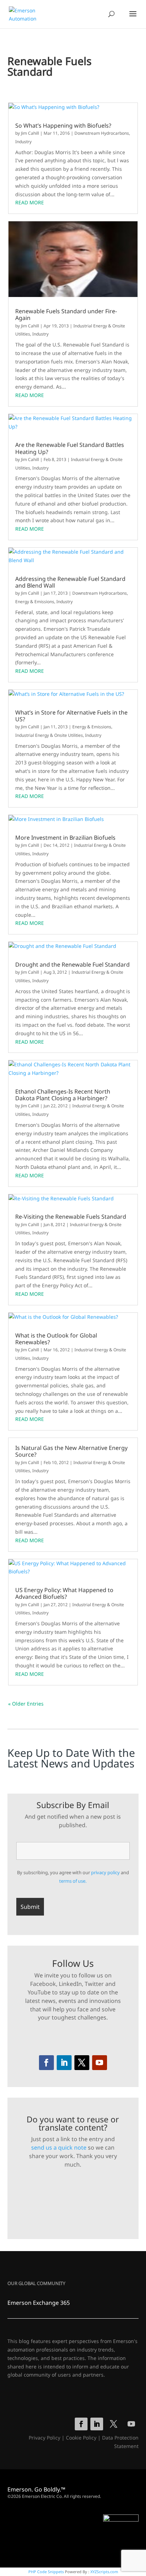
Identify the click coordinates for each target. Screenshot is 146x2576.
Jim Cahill (30, 133)
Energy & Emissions (35, 602)
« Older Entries (26, 1704)
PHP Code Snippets (46, 2572)
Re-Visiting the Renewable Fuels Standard (71, 1217)
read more (30, 202)
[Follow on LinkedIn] (64, 2063)
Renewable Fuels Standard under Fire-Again (66, 315)
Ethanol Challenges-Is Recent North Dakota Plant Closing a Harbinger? (63, 1095)
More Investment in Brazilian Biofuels (65, 838)
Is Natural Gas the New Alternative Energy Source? (71, 1451)
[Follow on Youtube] (100, 2063)
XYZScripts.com (104, 2572)
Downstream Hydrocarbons (102, 133)
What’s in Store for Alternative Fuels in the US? (71, 716)
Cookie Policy (81, 2438)
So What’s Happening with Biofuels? (63, 126)
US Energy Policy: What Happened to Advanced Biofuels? (64, 1593)
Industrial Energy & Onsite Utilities (49, 735)
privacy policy (105, 1872)
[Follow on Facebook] (46, 2063)
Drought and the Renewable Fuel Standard (72, 965)
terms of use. (73, 1881)
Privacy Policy (44, 2438)
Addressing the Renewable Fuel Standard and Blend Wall (70, 582)
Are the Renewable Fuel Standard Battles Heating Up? (70, 448)
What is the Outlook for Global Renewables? (56, 1339)
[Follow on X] (82, 2063)
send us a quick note (59, 2147)
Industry (23, 142)
